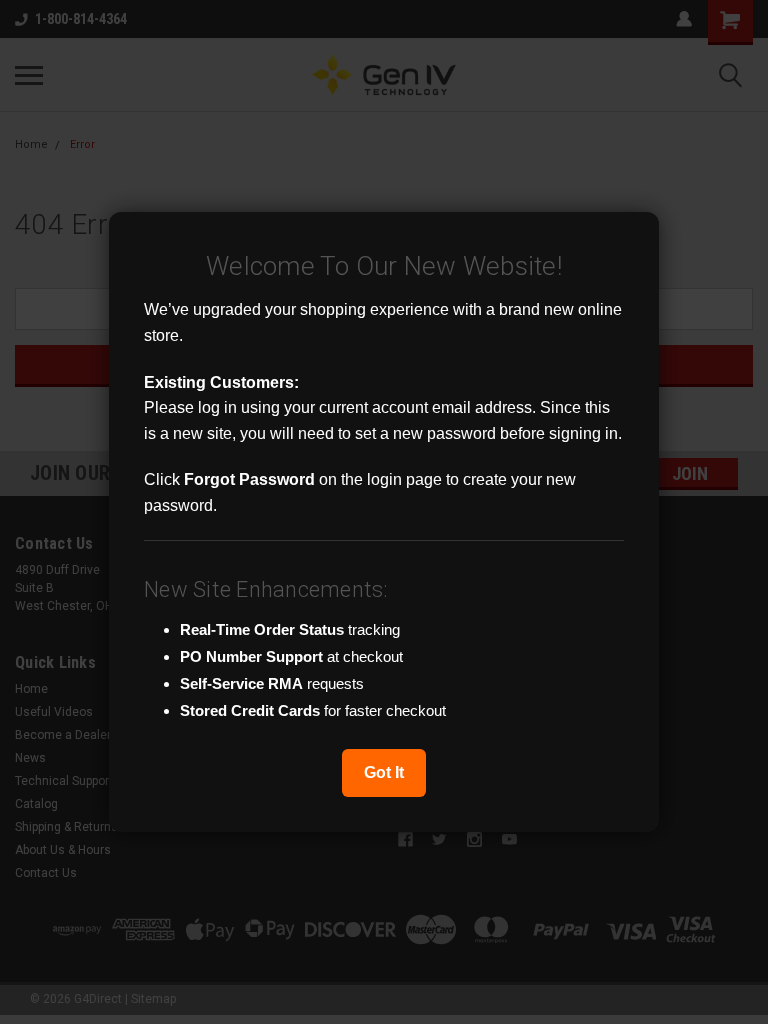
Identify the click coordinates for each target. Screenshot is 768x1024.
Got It (384, 772)
